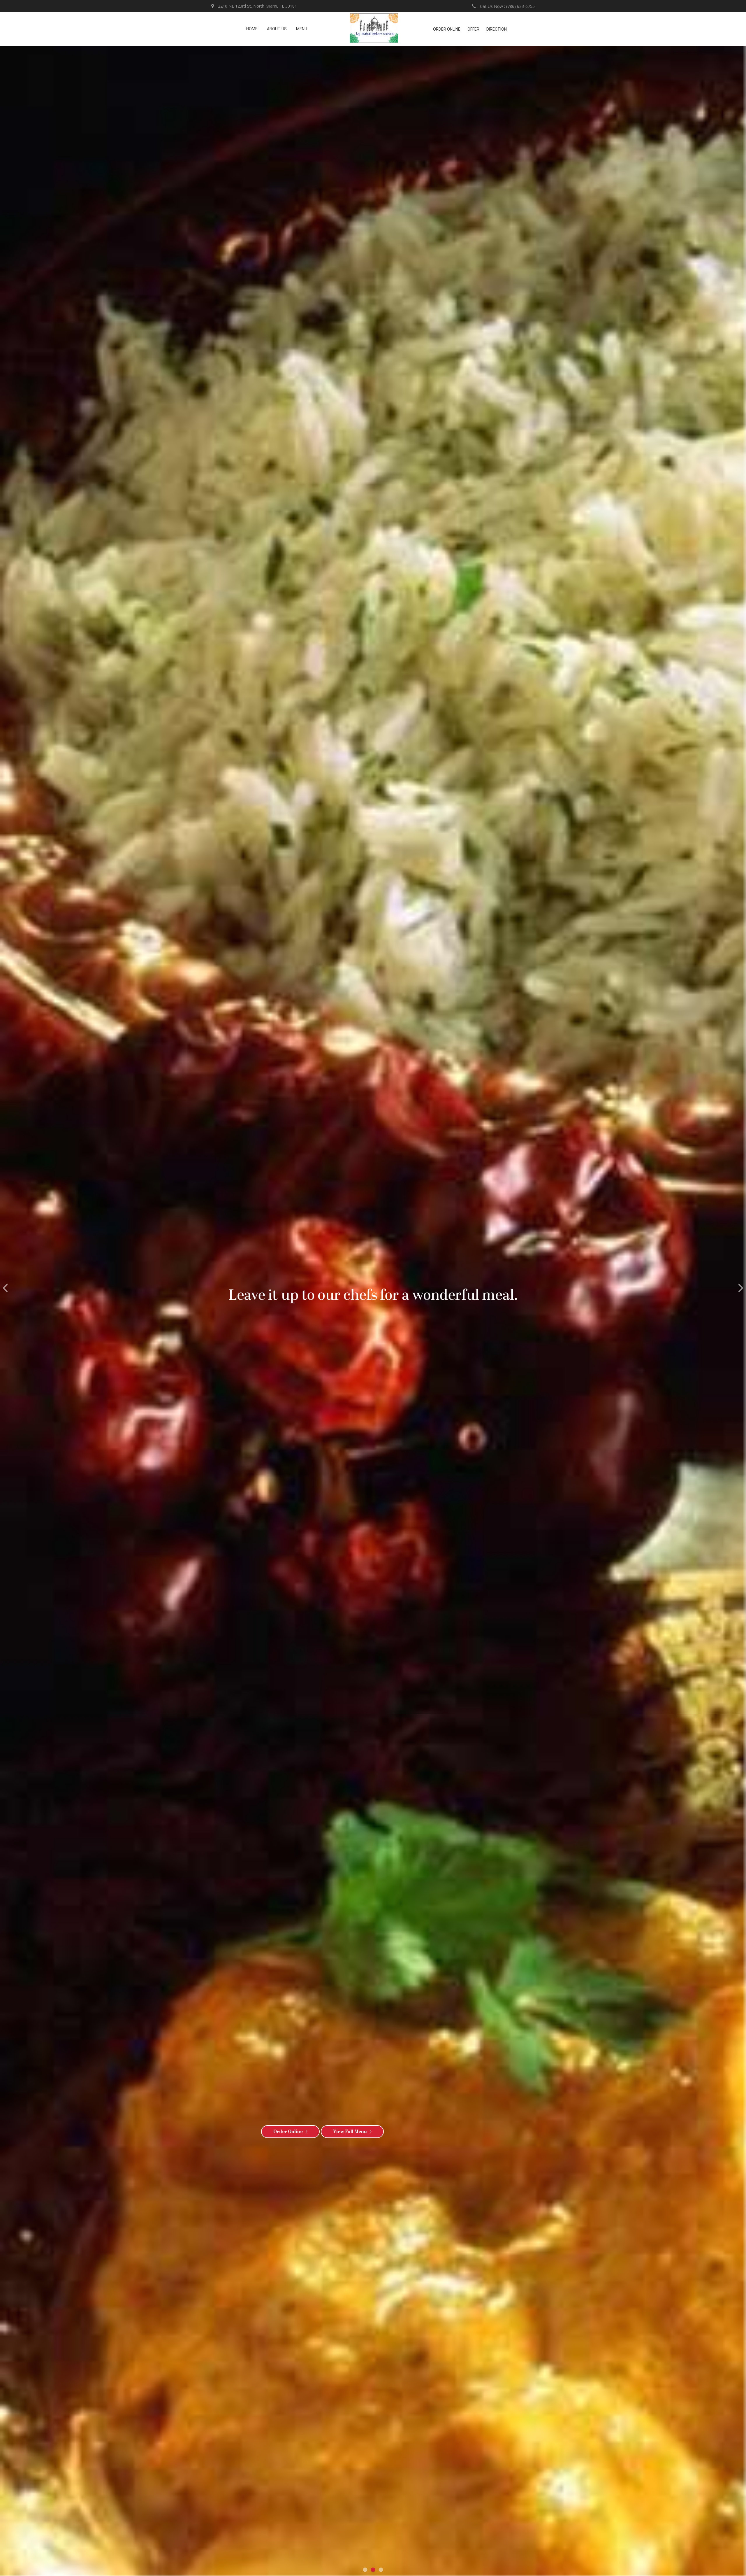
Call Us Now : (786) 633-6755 (507, 6)
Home (252, 29)
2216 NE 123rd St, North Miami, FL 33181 (257, 6)
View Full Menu (350, 2132)
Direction (497, 29)
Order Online (447, 29)
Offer (473, 29)
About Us (277, 29)
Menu (302, 29)
